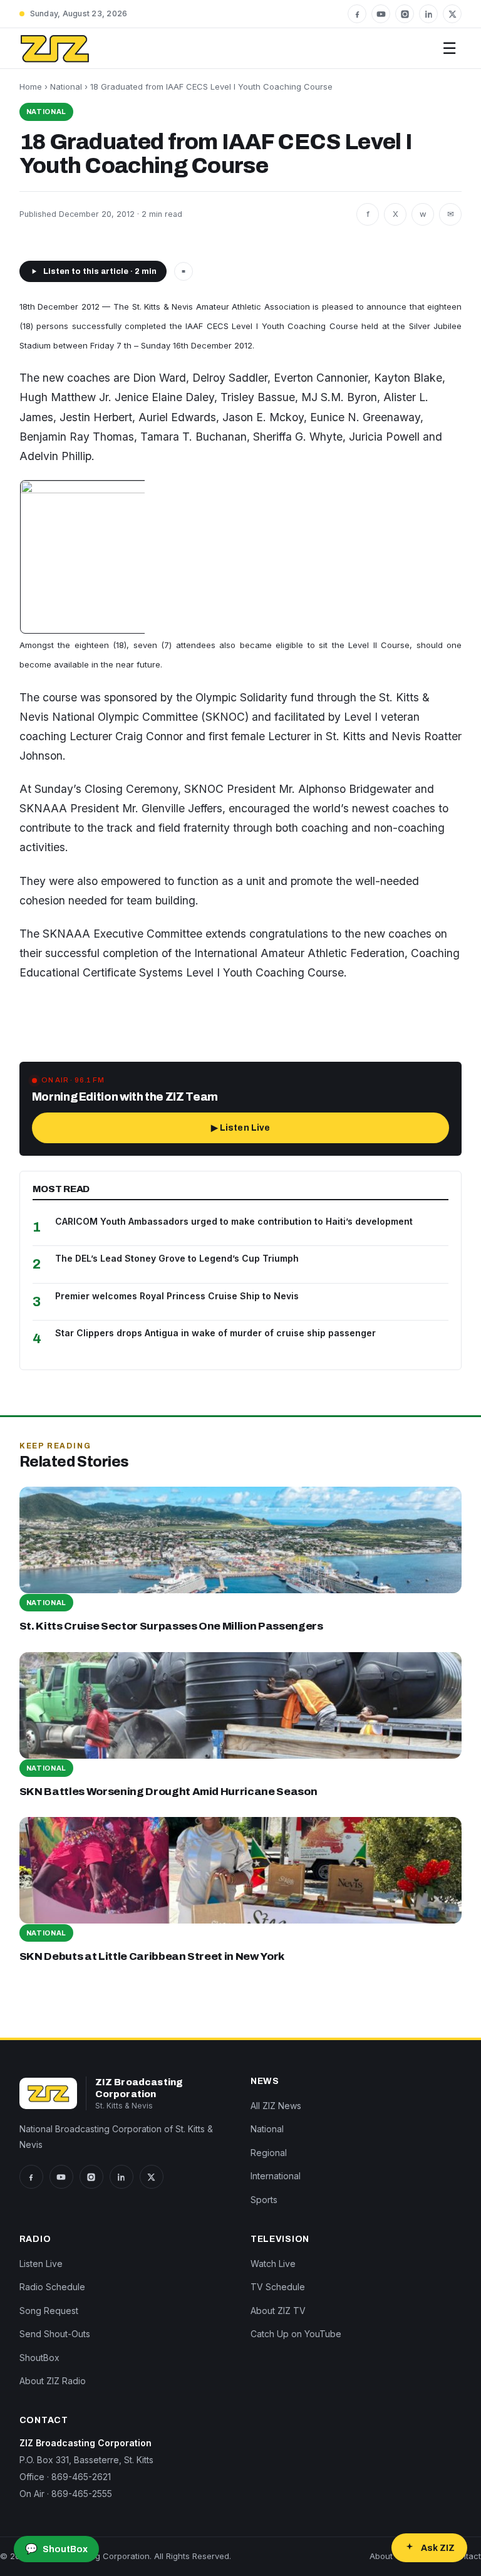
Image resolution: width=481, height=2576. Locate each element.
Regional (269, 2153)
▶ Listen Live (241, 1128)
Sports (264, 2200)
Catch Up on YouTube (296, 2334)
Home (31, 86)
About (381, 2556)
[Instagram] (405, 14)
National (66, 86)
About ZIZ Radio (53, 2381)
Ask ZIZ (438, 2548)
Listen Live (41, 2264)
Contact (465, 2556)
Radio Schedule (52, 2287)
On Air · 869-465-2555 (66, 2494)
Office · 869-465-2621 (65, 2477)
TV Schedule (278, 2287)
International (276, 2176)
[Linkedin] (428, 14)
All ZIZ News (276, 2106)
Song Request (49, 2311)
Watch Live (273, 2264)
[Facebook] (357, 14)
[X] (452, 14)
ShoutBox (39, 2358)
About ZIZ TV (278, 2311)
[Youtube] (381, 14)
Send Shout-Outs (55, 2334)
